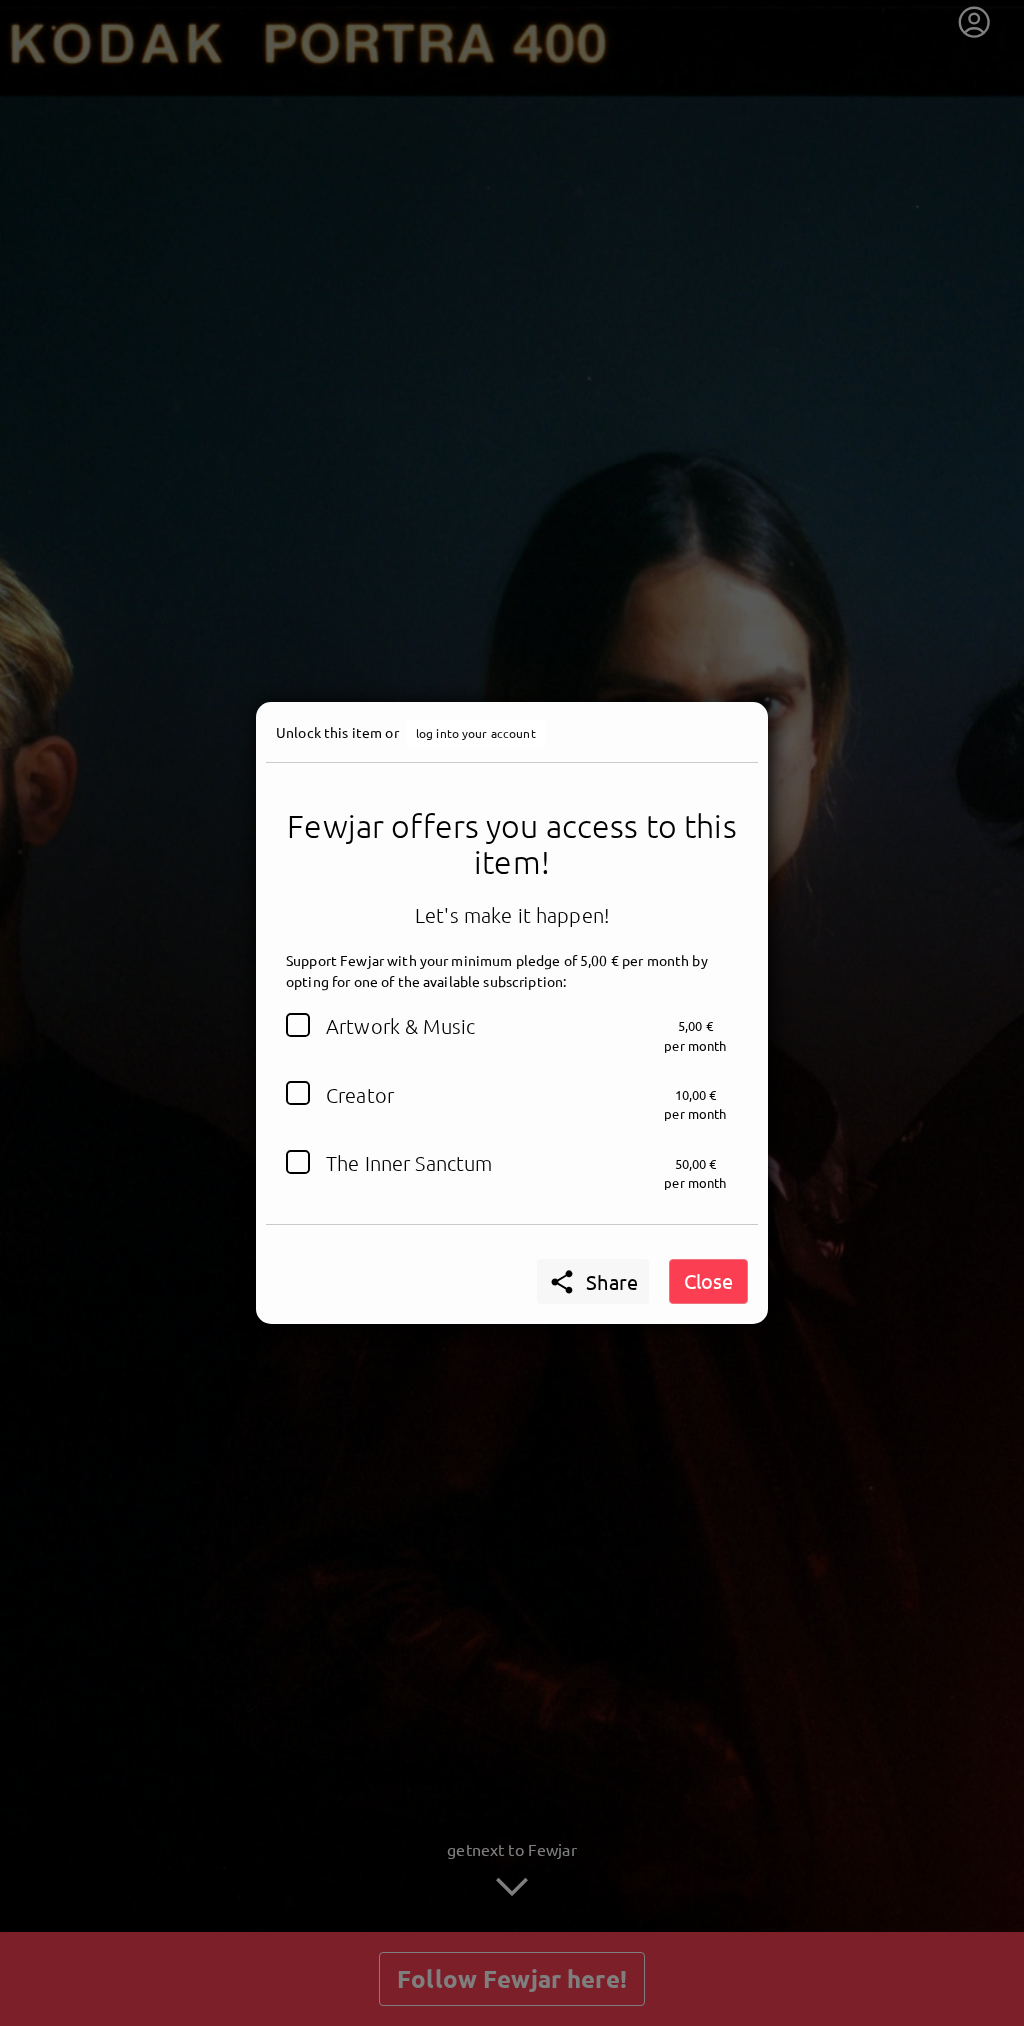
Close (708, 1280)
